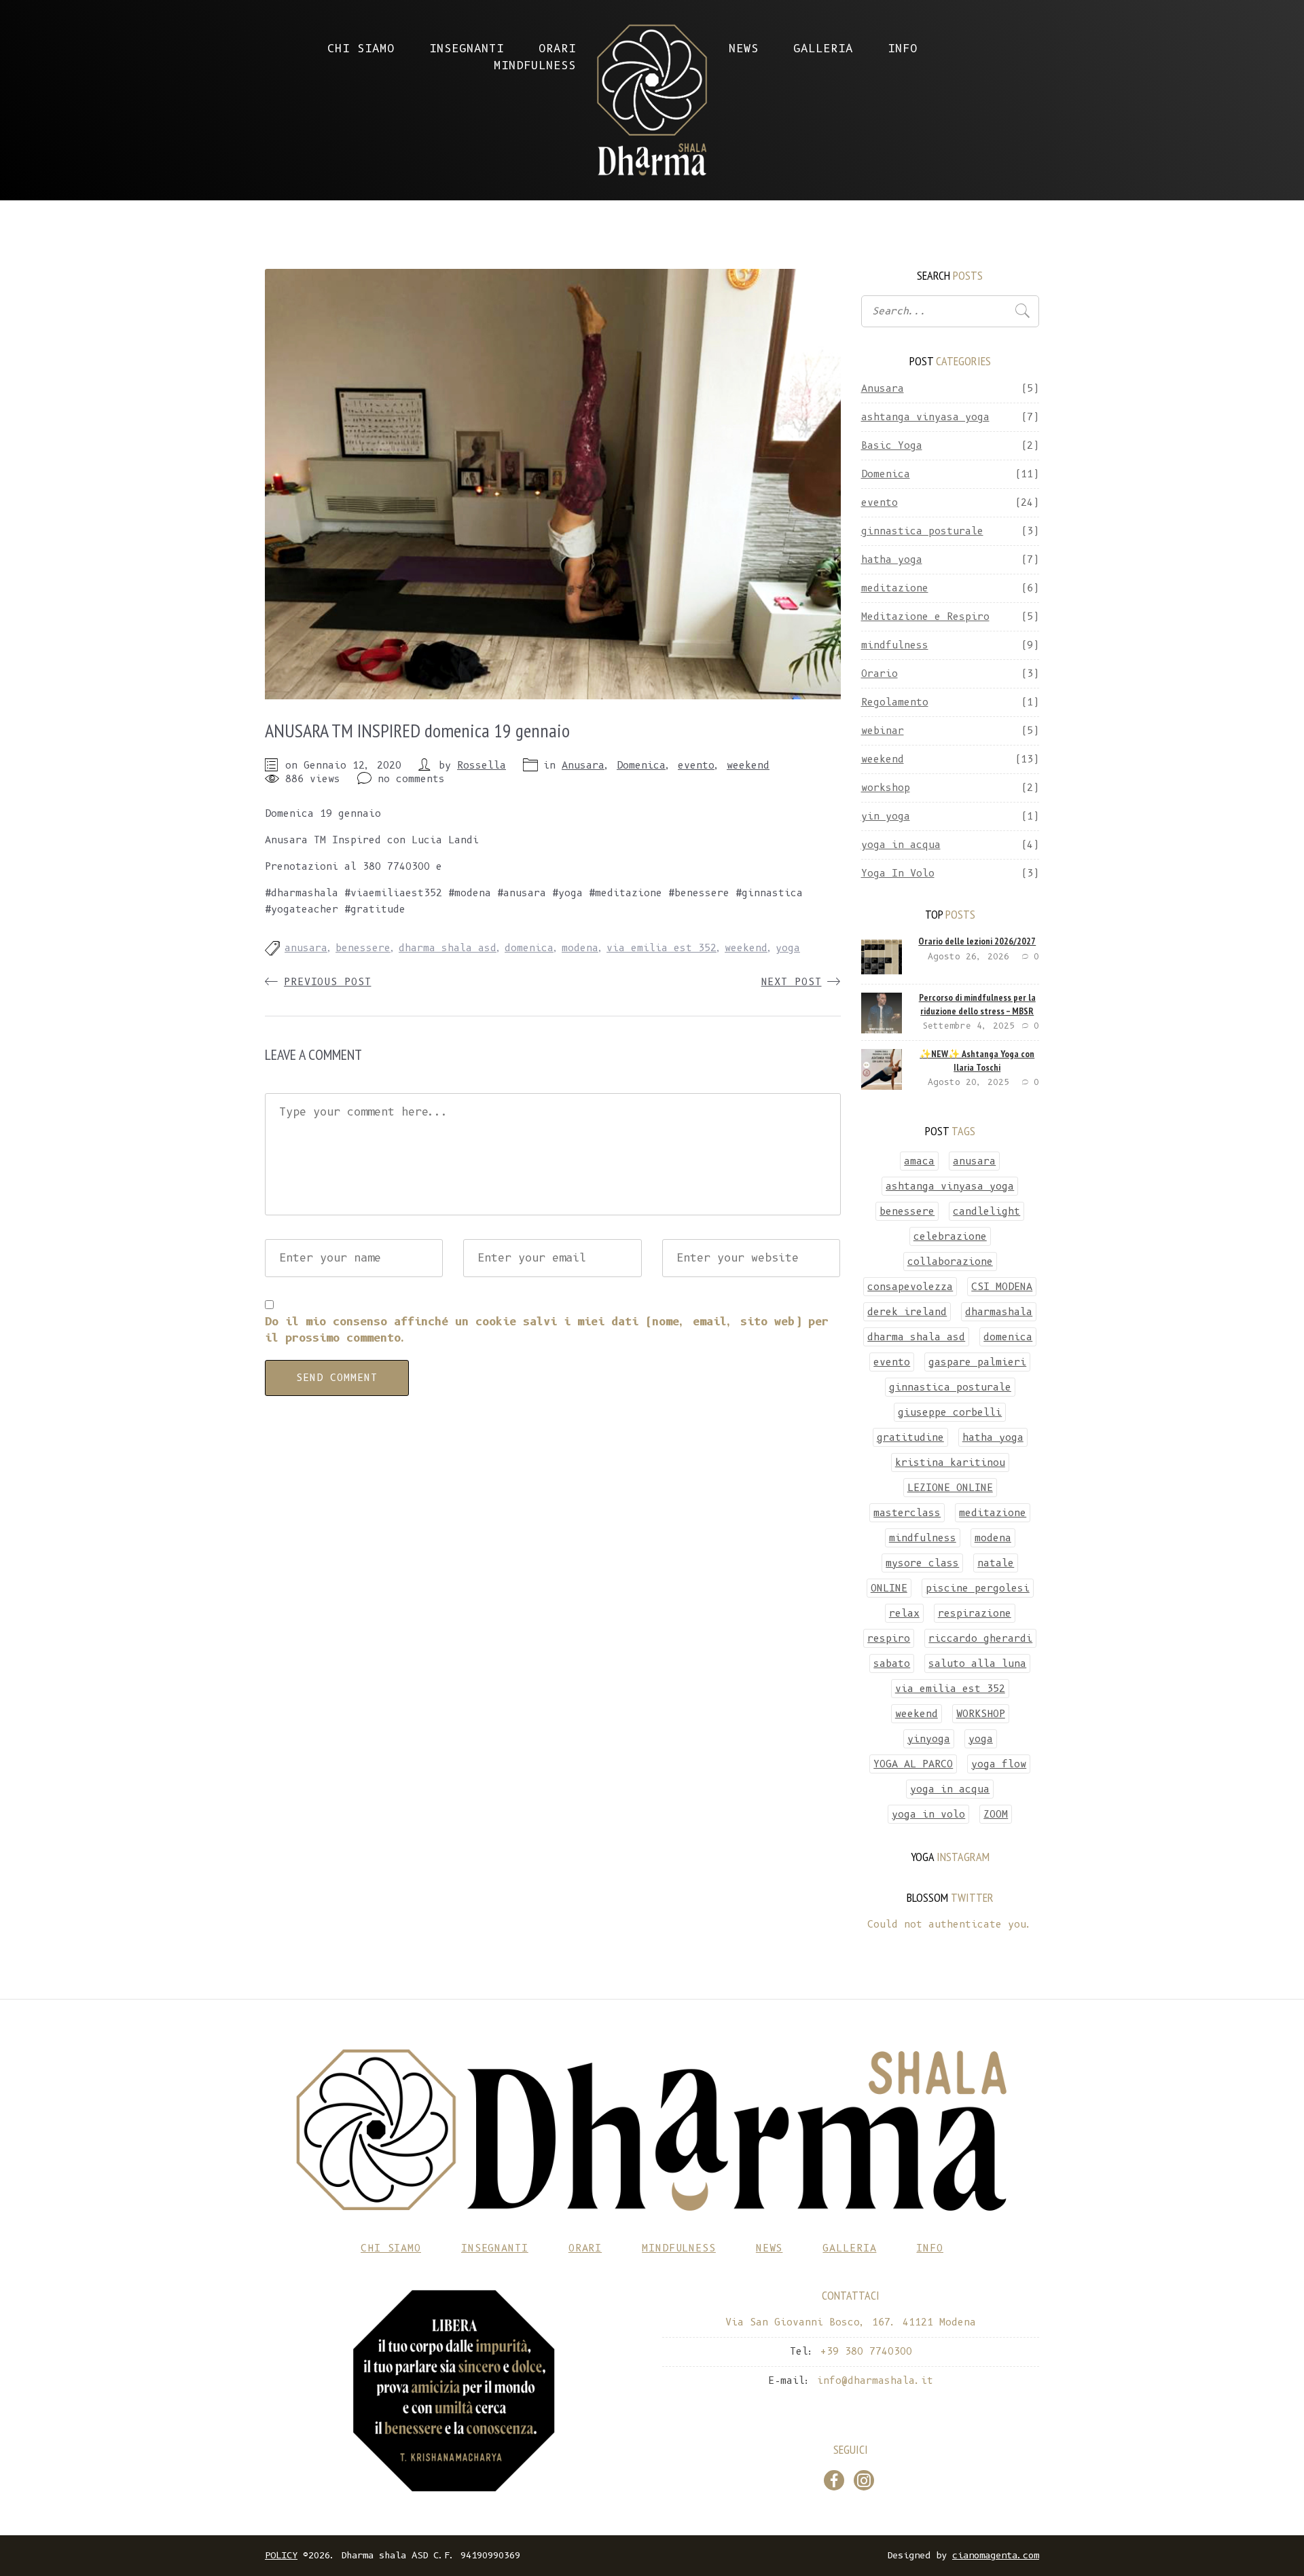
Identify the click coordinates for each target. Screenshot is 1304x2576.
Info (903, 49)
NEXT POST (792, 982)
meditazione (895, 588)
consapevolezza (910, 1287)
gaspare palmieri (977, 1362)
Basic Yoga (892, 445)
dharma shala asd (448, 948)
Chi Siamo (361, 49)
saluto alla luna (977, 1663)
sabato (892, 1663)
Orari (557, 49)
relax (904, 1613)
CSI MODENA (1002, 1287)
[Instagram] (864, 2480)
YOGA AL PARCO (913, 1764)
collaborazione (950, 1262)
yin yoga (886, 816)
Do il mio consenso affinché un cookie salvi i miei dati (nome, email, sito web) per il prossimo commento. (547, 1330)
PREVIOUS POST (327, 982)
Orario (880, 674)
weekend (748, 765)
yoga (788, 948)
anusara (306, 948)
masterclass (907, 1513)
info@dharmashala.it (506, 866)
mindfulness (895, 645)
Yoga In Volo (898, 873)
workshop (886, 788)
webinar (883, 731)
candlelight (986, 1211)
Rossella (482, 765)
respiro (889, 1638)
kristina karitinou (950, 1462)
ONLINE (889, 1588)
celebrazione (950, 1236)
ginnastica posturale (922, 531)
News (744, 49)
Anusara (583, 765)
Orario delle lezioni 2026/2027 (977, 941)
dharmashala (999, 1312)
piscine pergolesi (978, 1588)
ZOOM (996, 1814)
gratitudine (910, 1437)
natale (996, 1563)
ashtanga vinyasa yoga (925, 417)
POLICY (281, 2555)
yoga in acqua (901, 845)
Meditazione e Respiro (925, 617)
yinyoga (929, 1739)
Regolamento (895, 702)
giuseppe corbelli (950, 1412)
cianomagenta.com (996, 2555)
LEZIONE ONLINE (950, 1488)
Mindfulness (535, 66)
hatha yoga (892, 559)
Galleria (823, 49)
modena (580, 948)
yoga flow (999, 1764)
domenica (529, 948)
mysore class (922, 1563)
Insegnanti (467, 49)
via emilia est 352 (662, 948)
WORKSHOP (981, 1714)
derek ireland (907, 1312)
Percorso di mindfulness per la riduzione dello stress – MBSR (977, 1004)
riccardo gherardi (980, 1638)
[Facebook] (834, 2480)
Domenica (641, 765)
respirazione (975, 1613)
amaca (919, 1161)
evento (696, 765)
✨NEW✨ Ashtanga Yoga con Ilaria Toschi (977, 1061)
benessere (363, 948)
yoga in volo (928, 1814)
